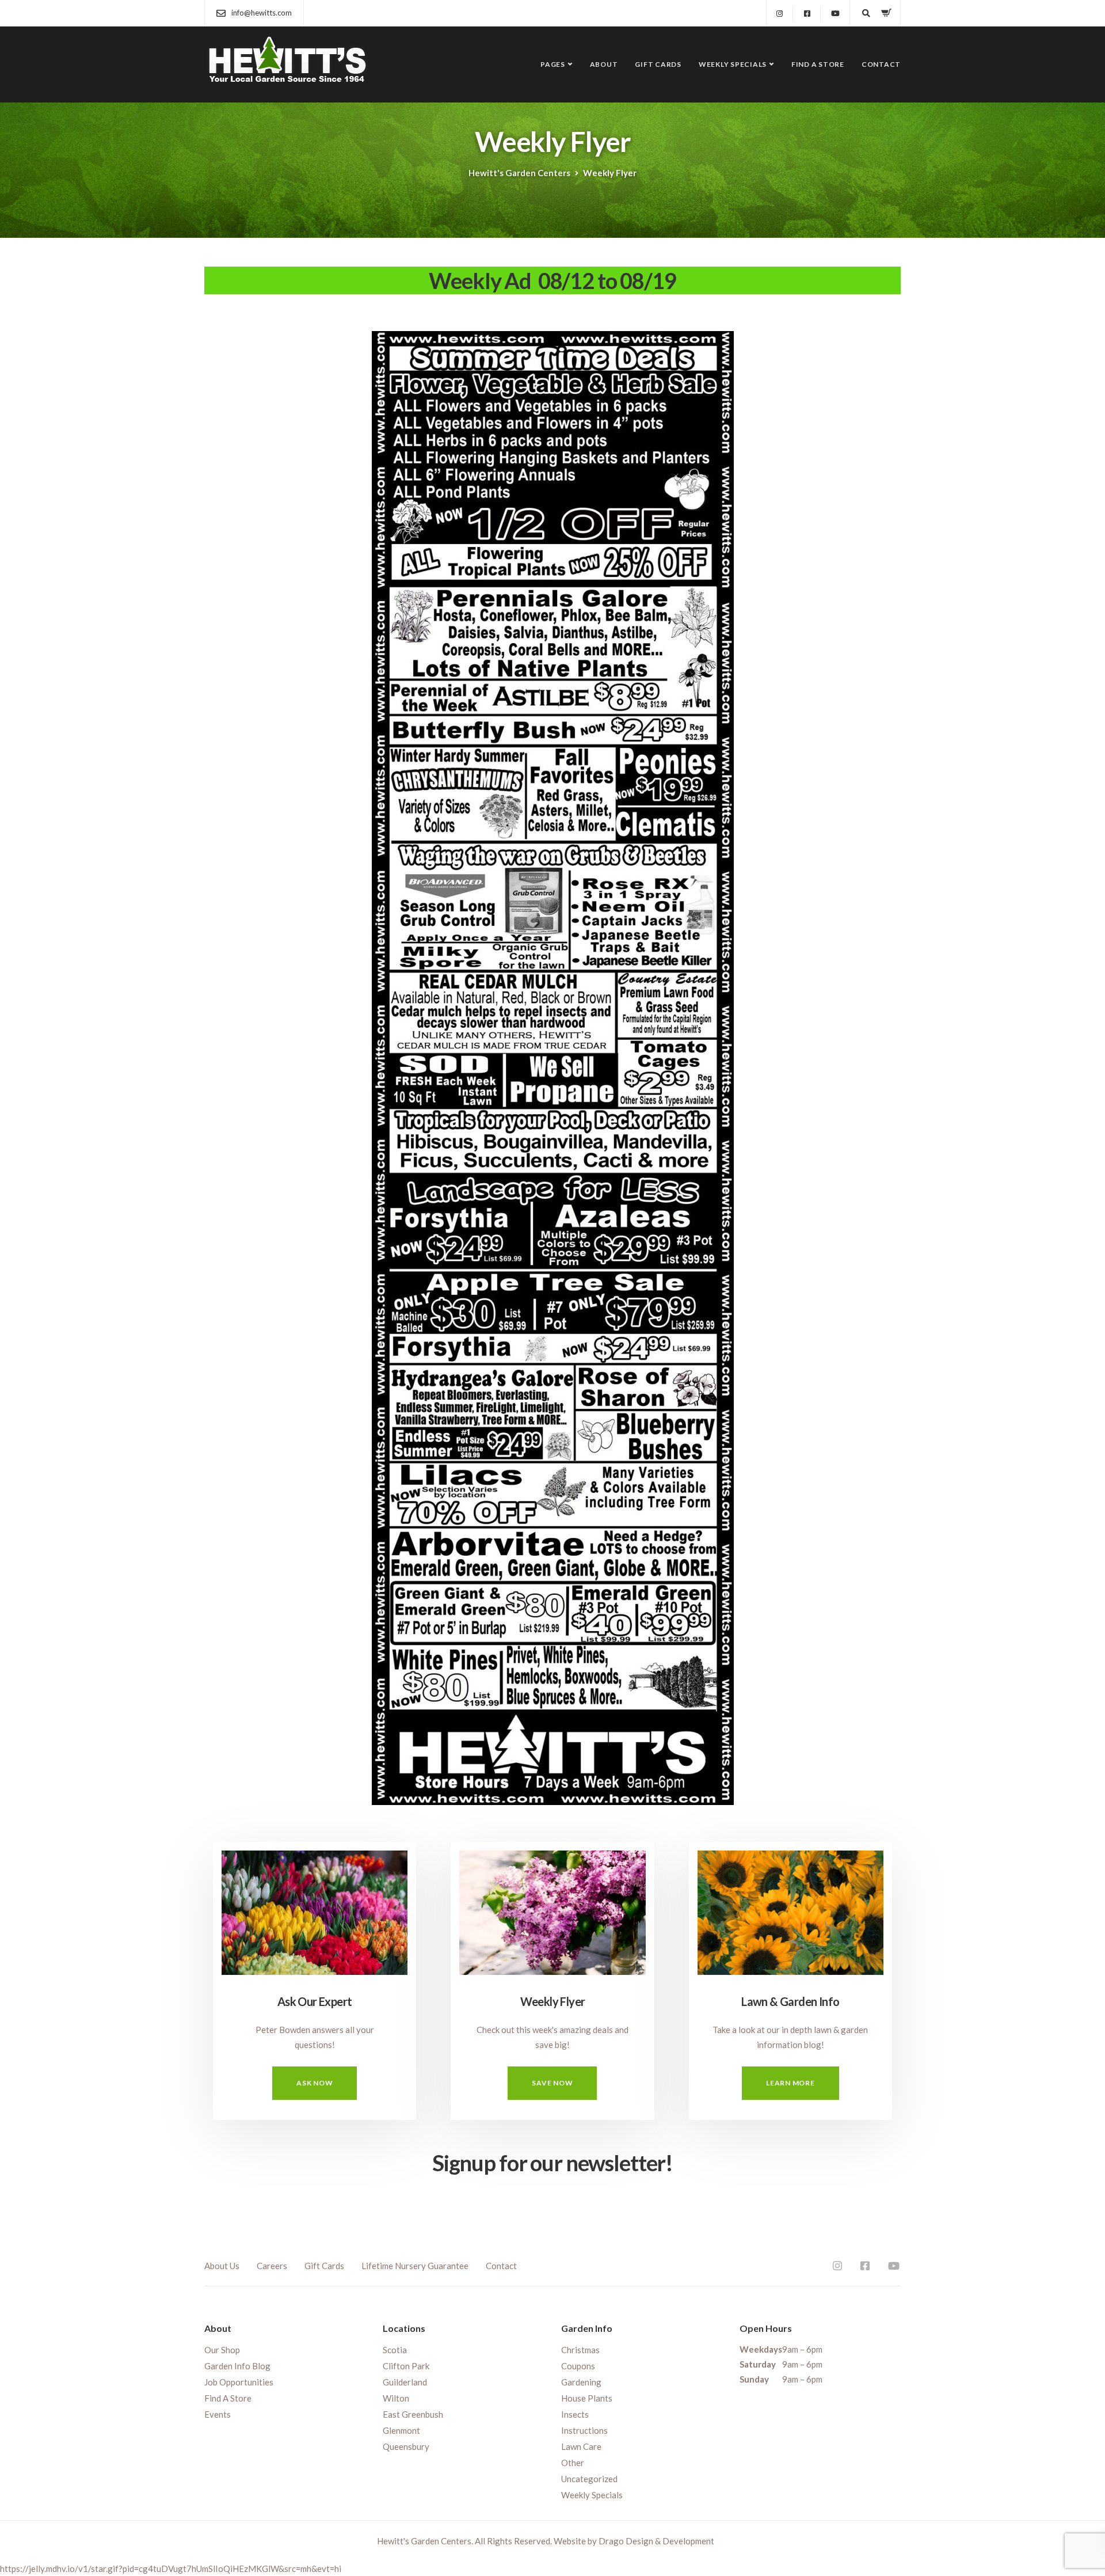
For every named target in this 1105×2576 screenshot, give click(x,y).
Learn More (790, 2083)
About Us (222, 2266)
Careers (272, 2266)
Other (573, 2463)
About (604, 64)
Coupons (578, 2366)
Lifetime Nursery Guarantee (415, 2266)
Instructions (584, 2430)
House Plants (587, 2398)
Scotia (395, 2350)
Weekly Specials (733, 64)
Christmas (580, 2350)
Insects (575, 2414)
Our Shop (222, 2350)
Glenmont (401, 2430)
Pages (553, 64)
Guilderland (405, 2382)
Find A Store (818, 64)
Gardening (581, 2382)
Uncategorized (589, 2479)
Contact (881, 64)
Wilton (396, 2398)
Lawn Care (581, 2446)
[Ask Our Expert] (315, 1907)
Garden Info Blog (237, 2366)
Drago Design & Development (656, 2541)
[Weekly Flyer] (552, 1907)
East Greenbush (413, 2414)
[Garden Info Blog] (790, 1907)
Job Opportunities (239, 2382)
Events (218, 2414)
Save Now (552, 2083)
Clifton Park (406, 2366)
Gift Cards (658, 64)
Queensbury (406, 2446)
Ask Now (315, 2083)
